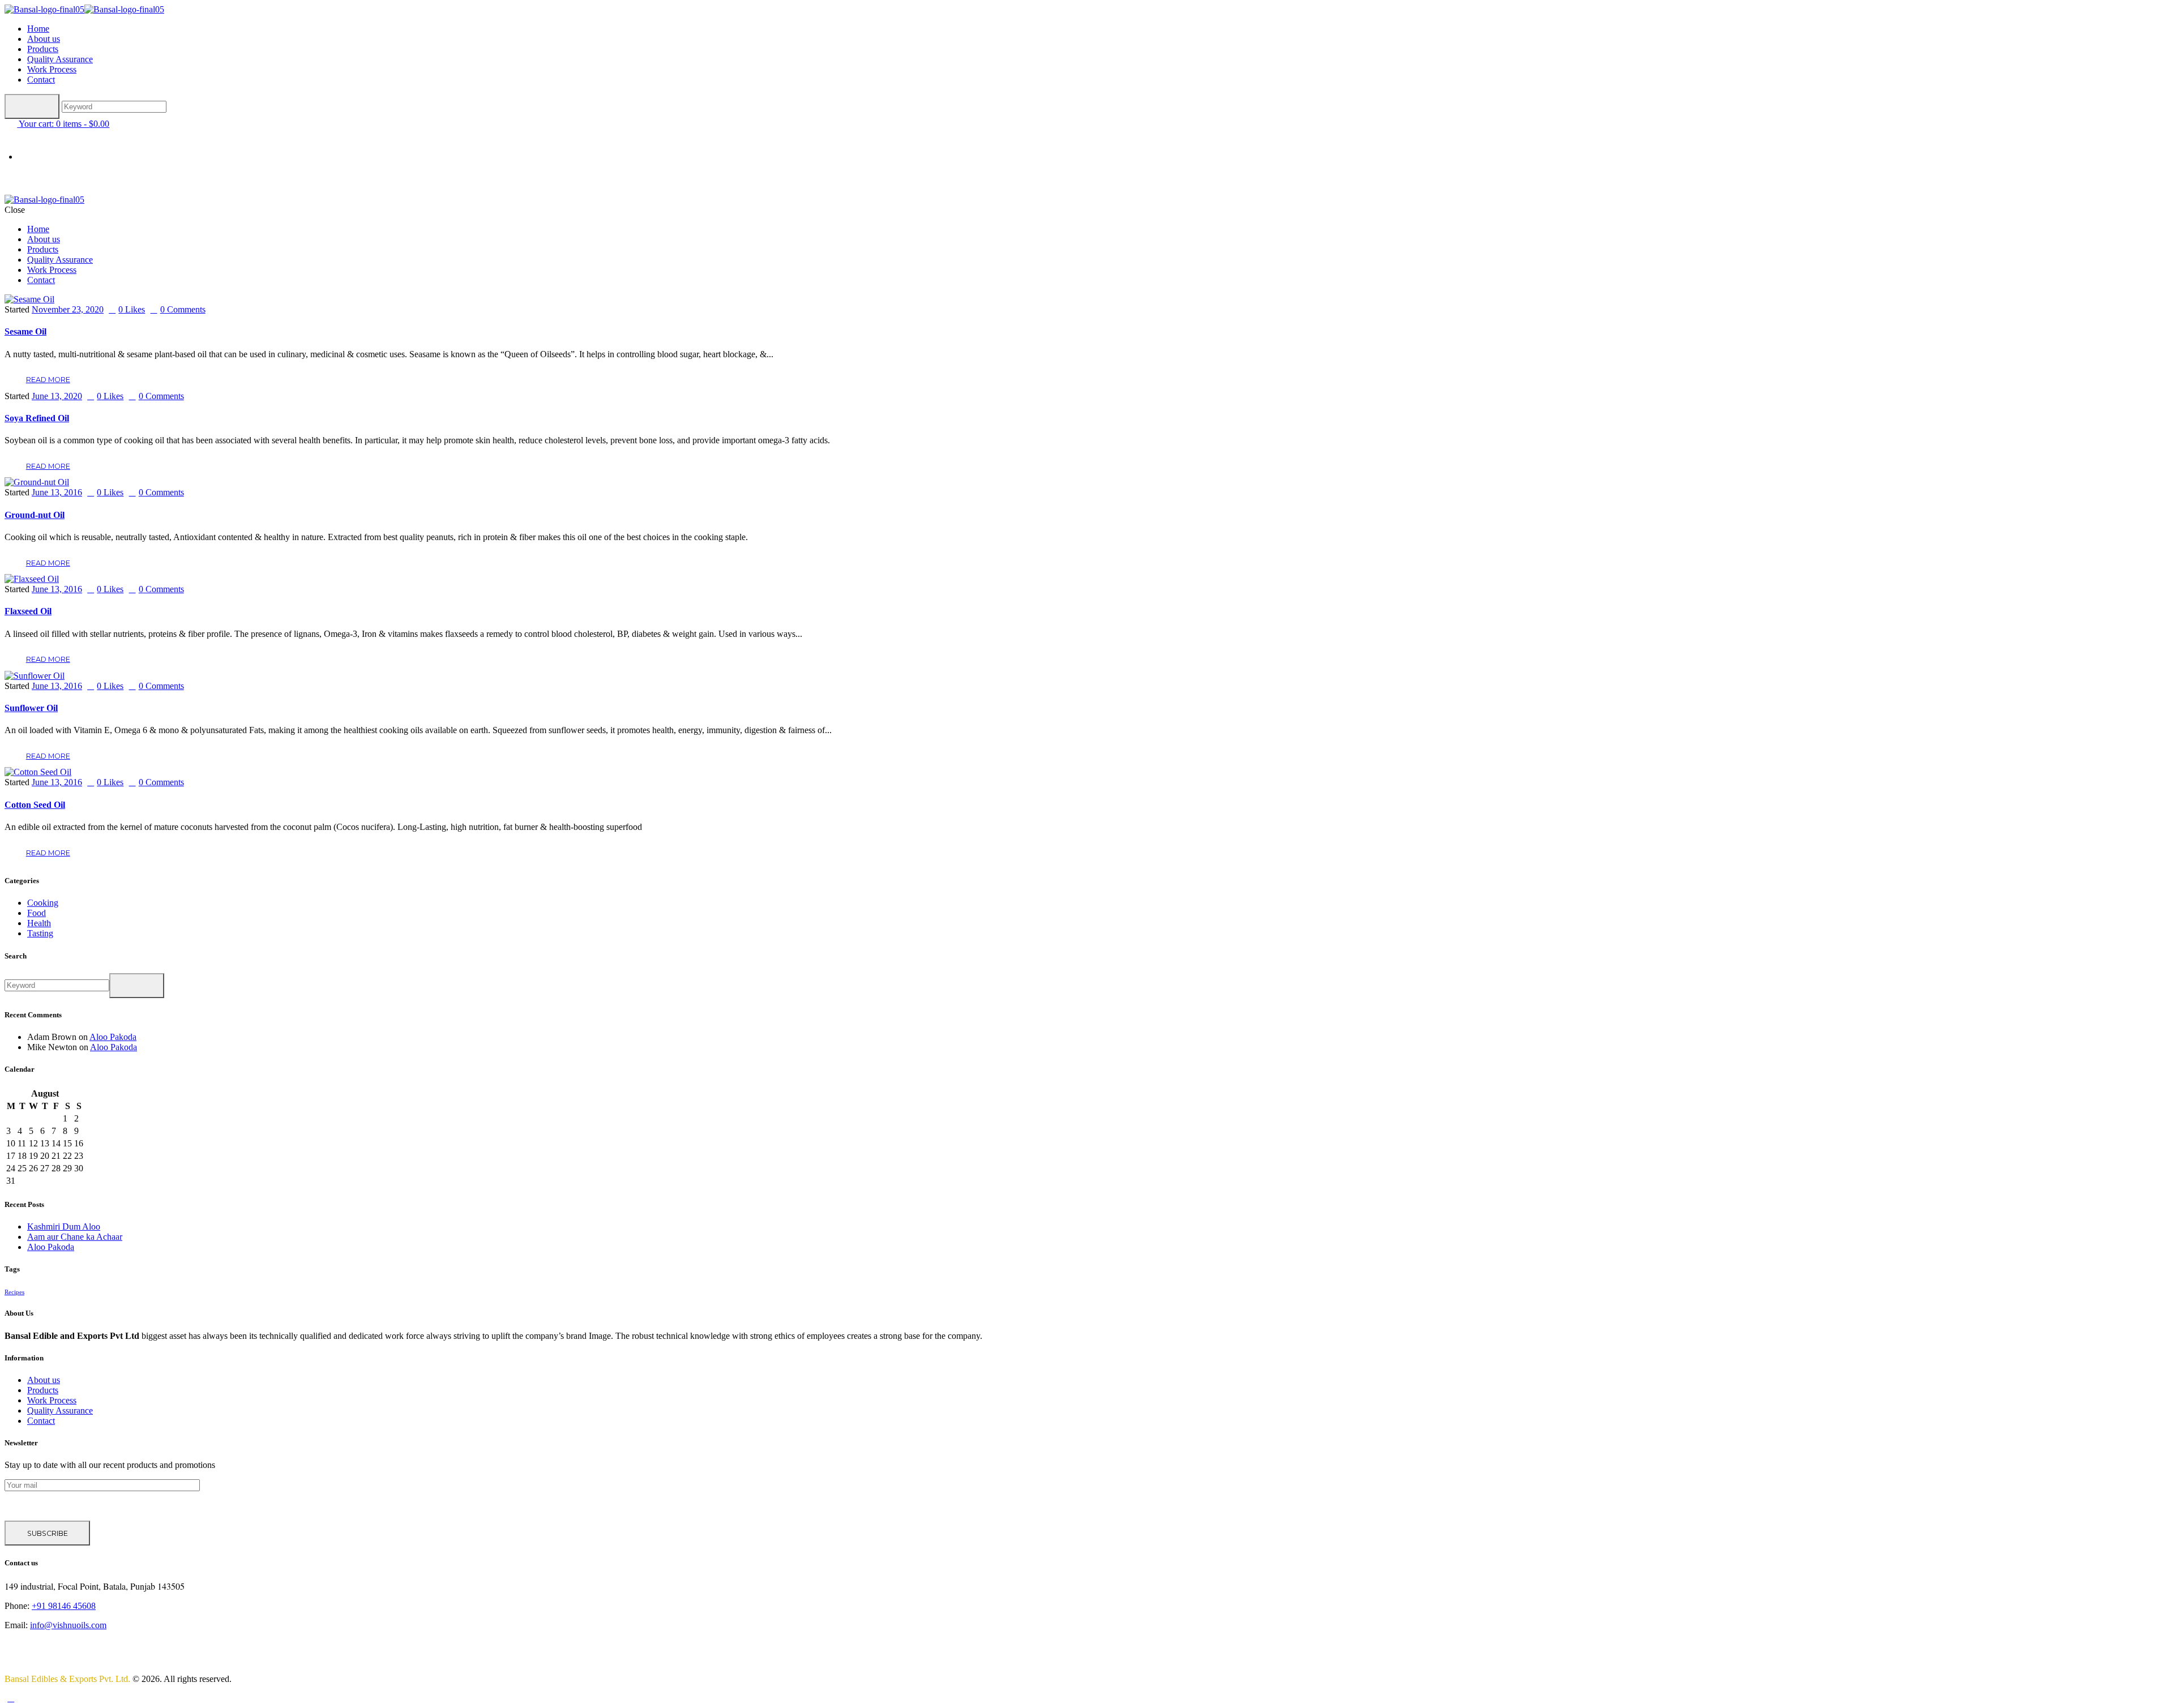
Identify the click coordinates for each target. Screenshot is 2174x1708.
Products (43, 1390)
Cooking (43, 903)
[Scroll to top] (11, 1698)
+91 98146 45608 (64, 1606)
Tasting (40, 933)
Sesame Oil (25, 331)
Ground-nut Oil (35, 515)
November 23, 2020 (68, 309)
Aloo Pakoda (113, 1037)
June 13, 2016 (57, 492)
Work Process (52, 1400)
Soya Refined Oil (37, 418)
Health (39, 923)
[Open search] (32, 106)
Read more (48, 380)
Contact (41, 1421)
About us (44, 1380)
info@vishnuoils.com (68, 1625)
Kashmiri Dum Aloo (64, 1227)
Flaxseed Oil (28, 611)
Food (37, 913)
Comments (183, 309)
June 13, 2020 (57, 396)
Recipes (14, 1292)
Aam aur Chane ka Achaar (75, 1237)
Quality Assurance (60, 1411)
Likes (132, 309)
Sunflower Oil (31, 708)
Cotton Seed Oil (35, 805)
